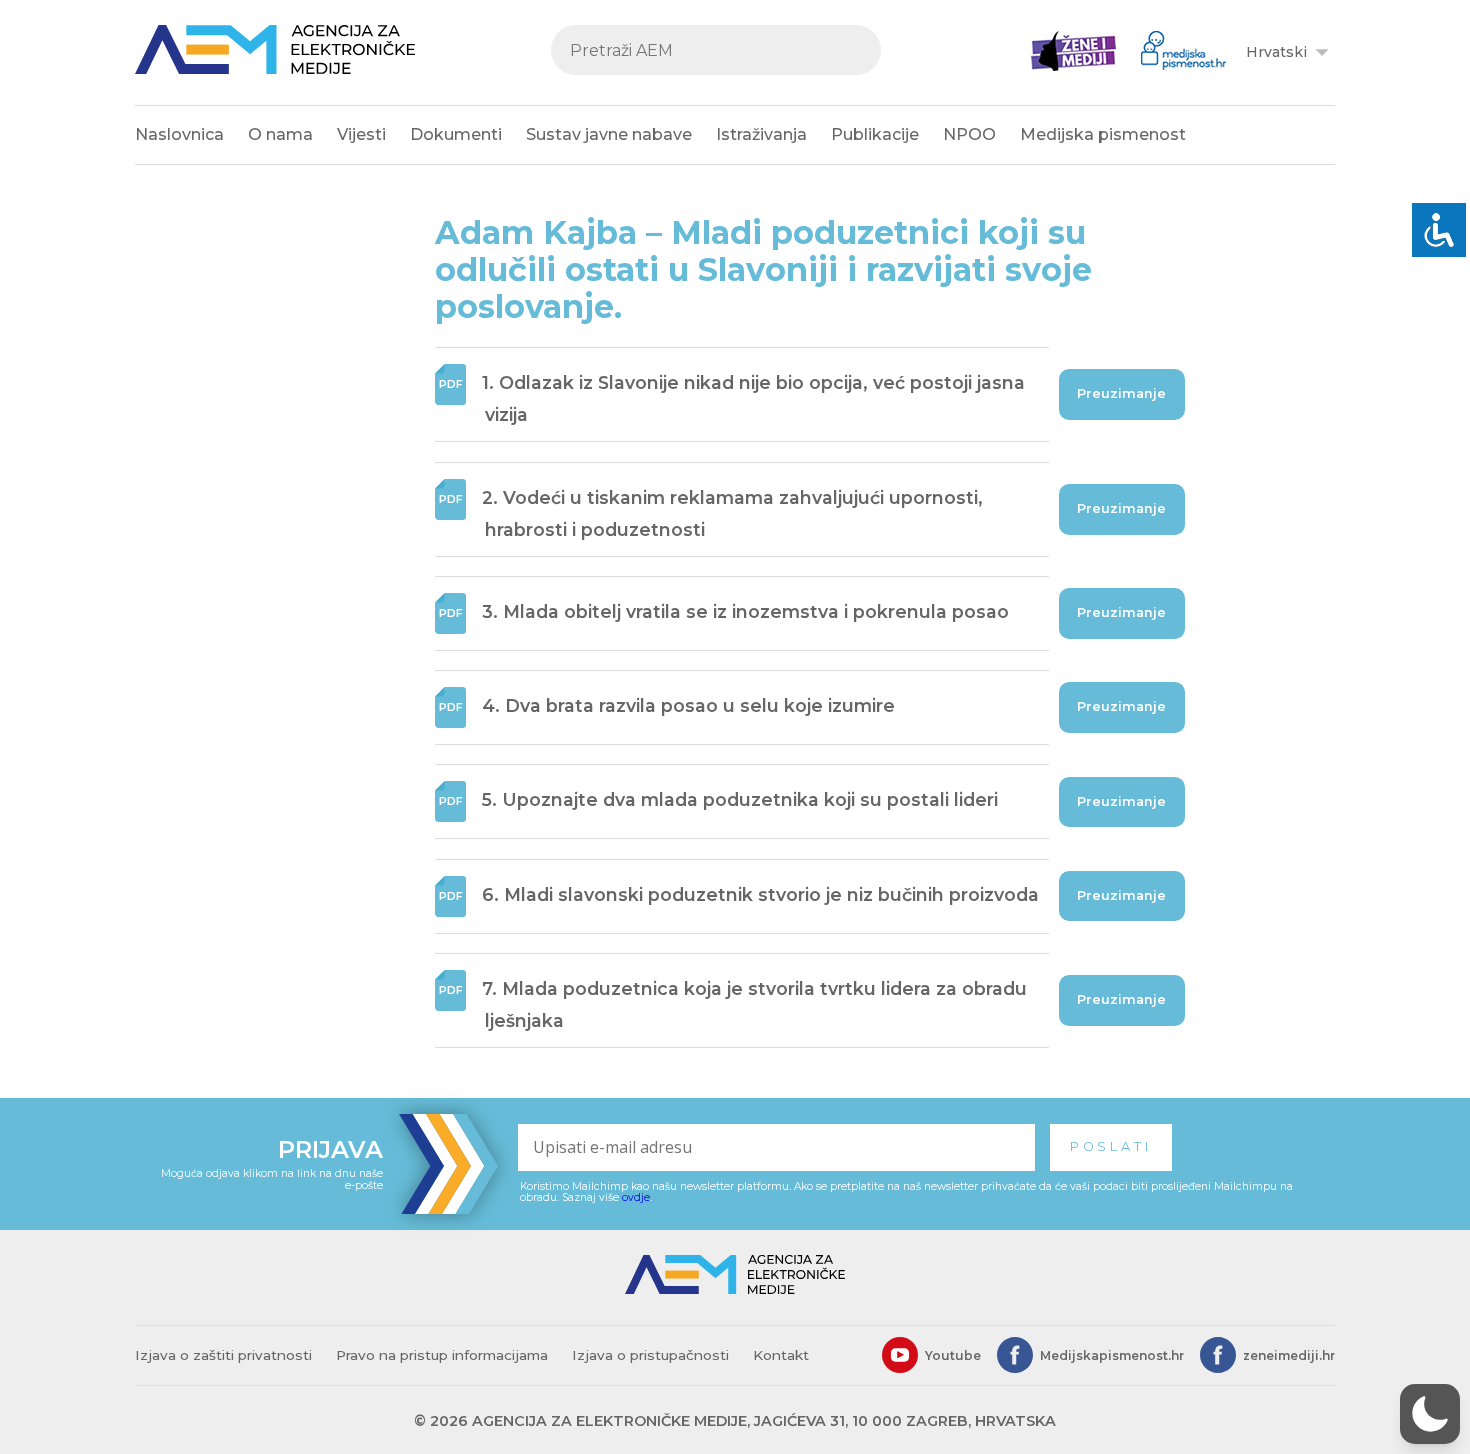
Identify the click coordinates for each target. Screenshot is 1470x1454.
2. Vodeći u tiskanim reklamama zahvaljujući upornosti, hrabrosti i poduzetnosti (732, 513)
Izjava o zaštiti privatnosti (223, 1355)
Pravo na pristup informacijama (442, 1355)
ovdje (636, 1197)
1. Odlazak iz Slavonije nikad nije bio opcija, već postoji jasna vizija (753, 398)
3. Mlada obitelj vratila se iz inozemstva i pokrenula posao (745, 611)
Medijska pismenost (1103, 134)
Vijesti (361, 134)
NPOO (969, 134)
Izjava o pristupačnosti (650, 1355)
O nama (280, 134)
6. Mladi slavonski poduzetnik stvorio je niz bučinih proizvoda (760, 894)
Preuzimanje (1121, 393)
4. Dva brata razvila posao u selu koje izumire (688, 705)
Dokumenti (456, 134)
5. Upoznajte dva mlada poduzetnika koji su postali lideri (740, 800)
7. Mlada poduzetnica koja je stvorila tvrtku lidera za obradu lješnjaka (754, 1004)
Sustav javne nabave (609, 134)
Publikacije (875, 134)
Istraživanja (761, 134)
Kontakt (781, 1355)
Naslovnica (179, 134)
